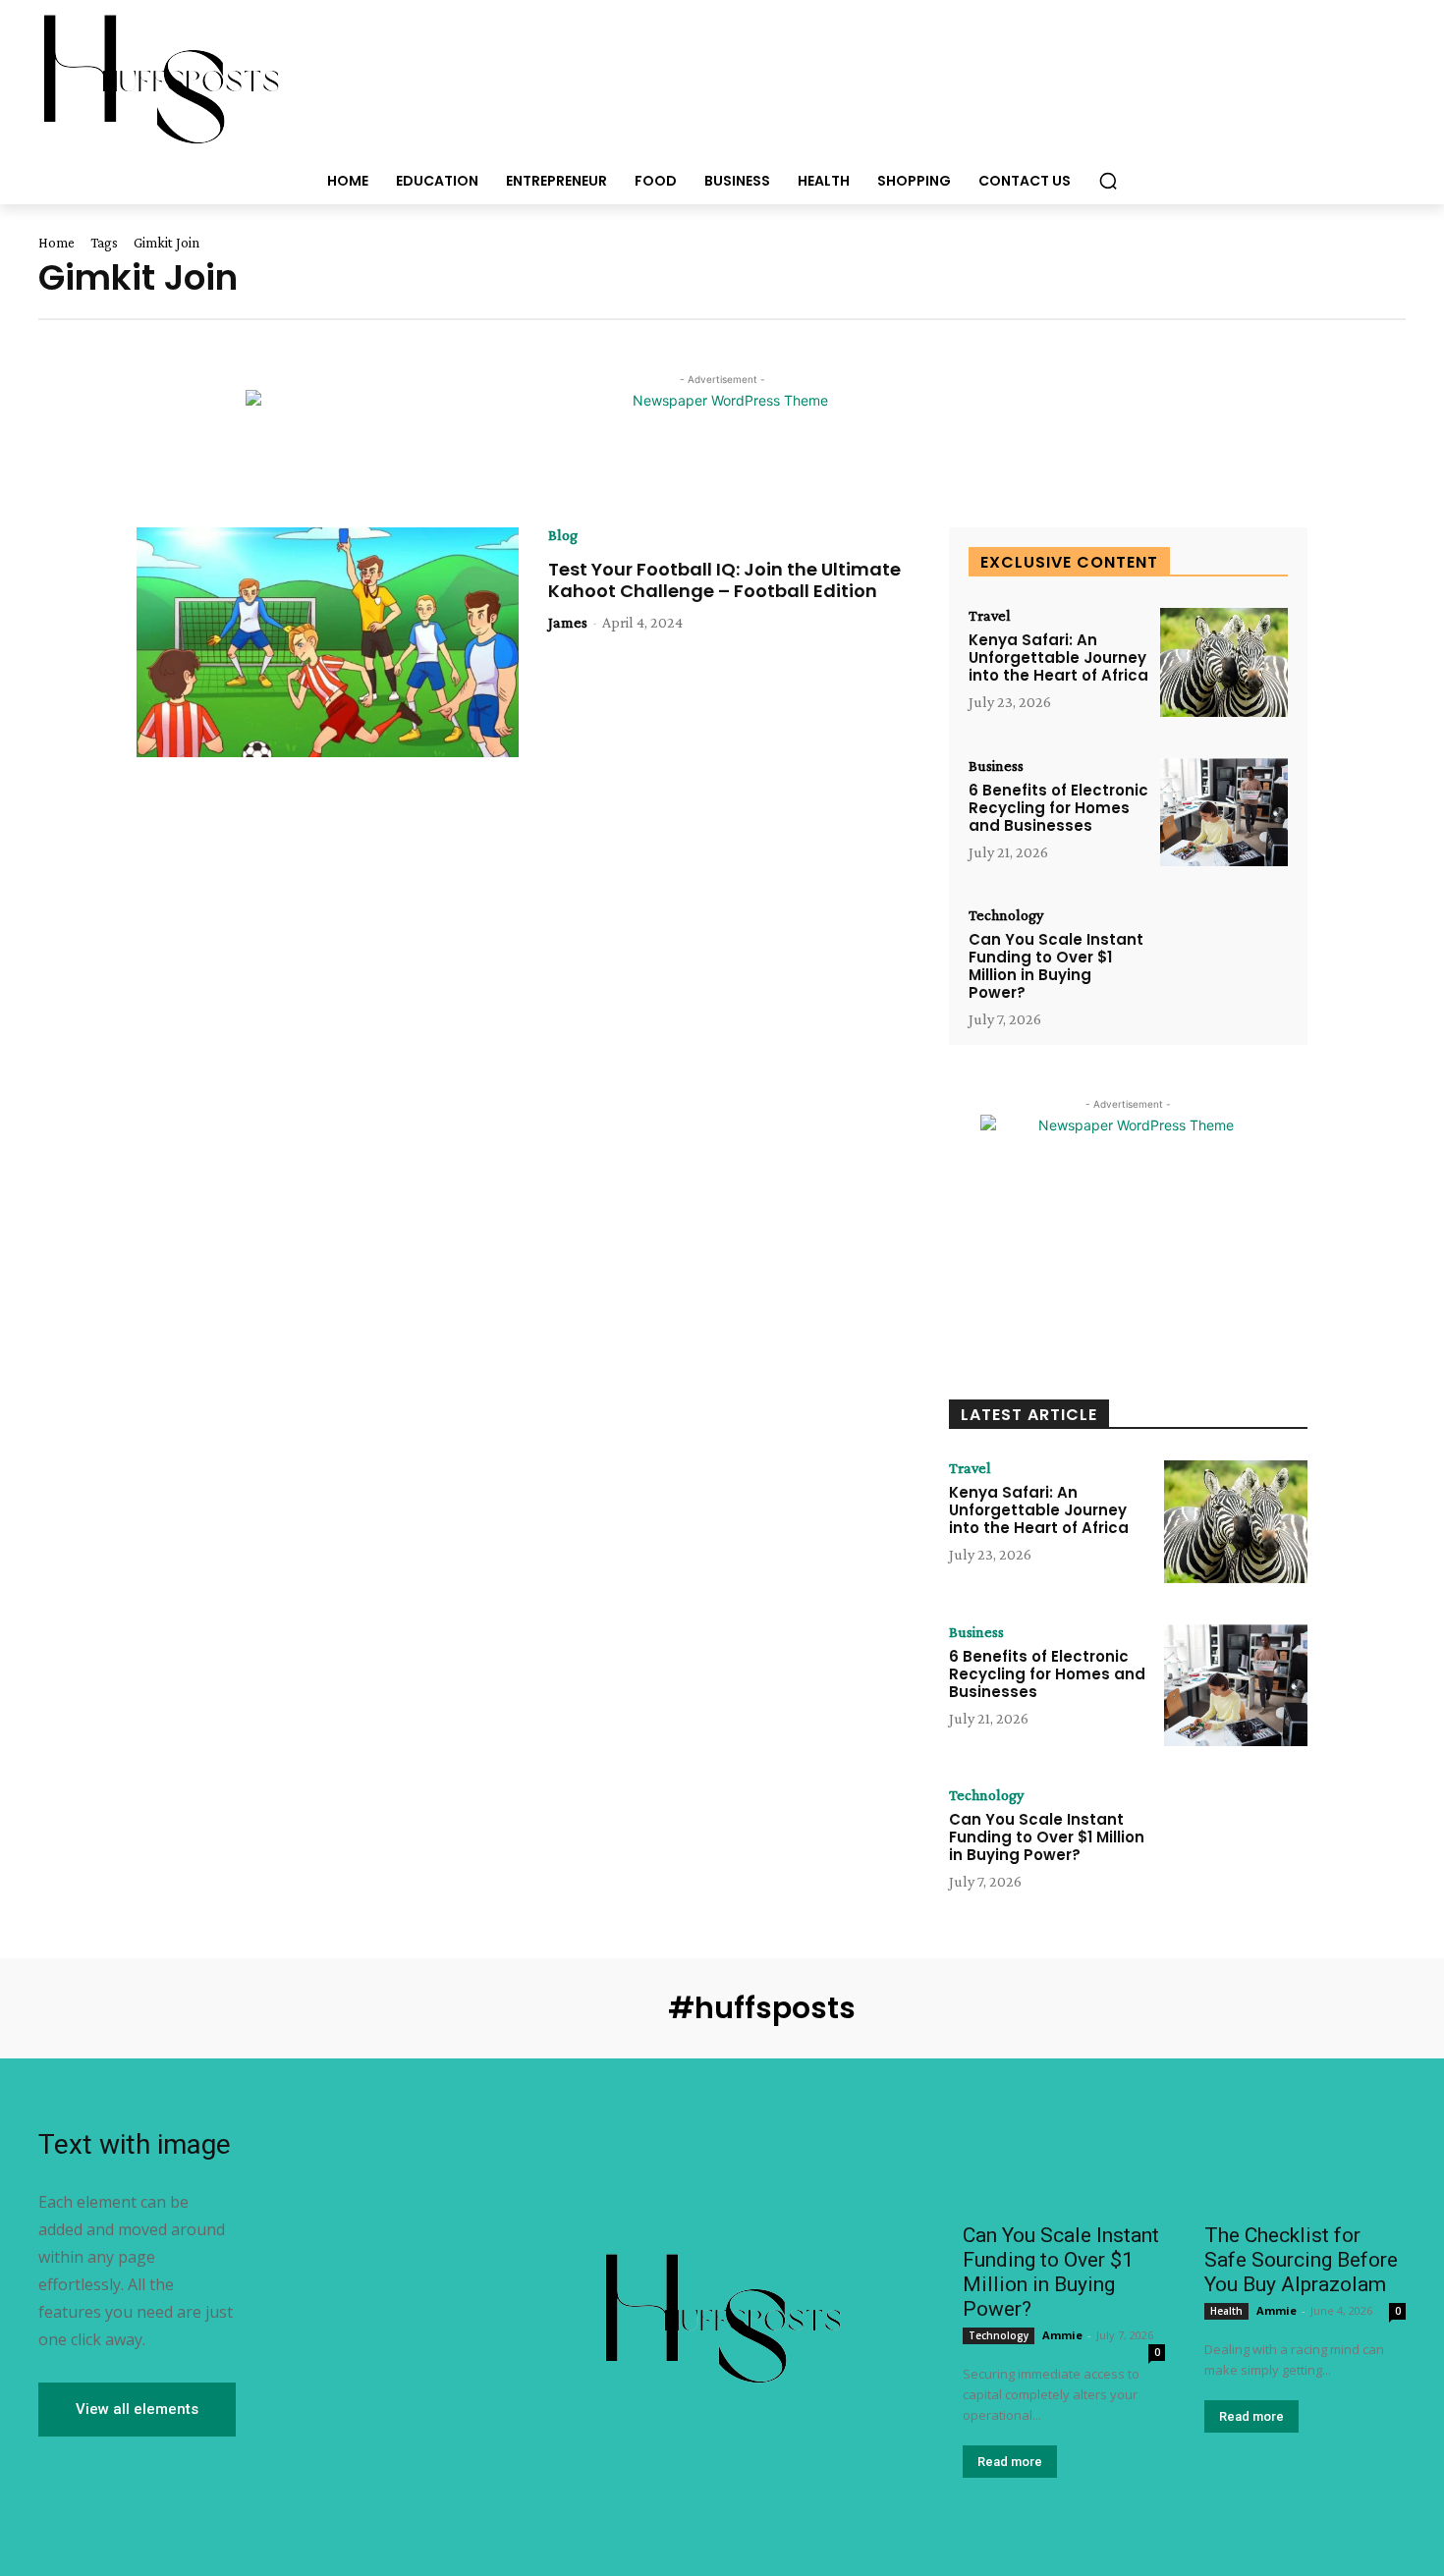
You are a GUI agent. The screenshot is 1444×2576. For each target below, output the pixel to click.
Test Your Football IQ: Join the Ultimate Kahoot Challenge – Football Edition (724, 580)
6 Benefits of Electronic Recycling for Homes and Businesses (1058, 808)
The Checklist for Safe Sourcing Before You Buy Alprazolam (1301, 2260)
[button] (1108, 181)
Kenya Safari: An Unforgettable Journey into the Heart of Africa (1058, 658)
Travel (990, 616)
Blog (563, 535)
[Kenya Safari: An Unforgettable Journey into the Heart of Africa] (1224, 662)
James (568, 622)
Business (996, 766)
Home (56, 243)
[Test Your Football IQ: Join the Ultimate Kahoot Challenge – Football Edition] (328, 642)
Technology (1006, 915)
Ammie (1062, 2335)
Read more (1010, 2462)
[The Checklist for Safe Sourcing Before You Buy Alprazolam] (1305, 2160)
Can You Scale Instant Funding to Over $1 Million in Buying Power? (1056, 966)
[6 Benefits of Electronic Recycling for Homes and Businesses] (1224, 813)
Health (1226, 2311)
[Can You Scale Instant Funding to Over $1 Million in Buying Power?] (1224, 962)
